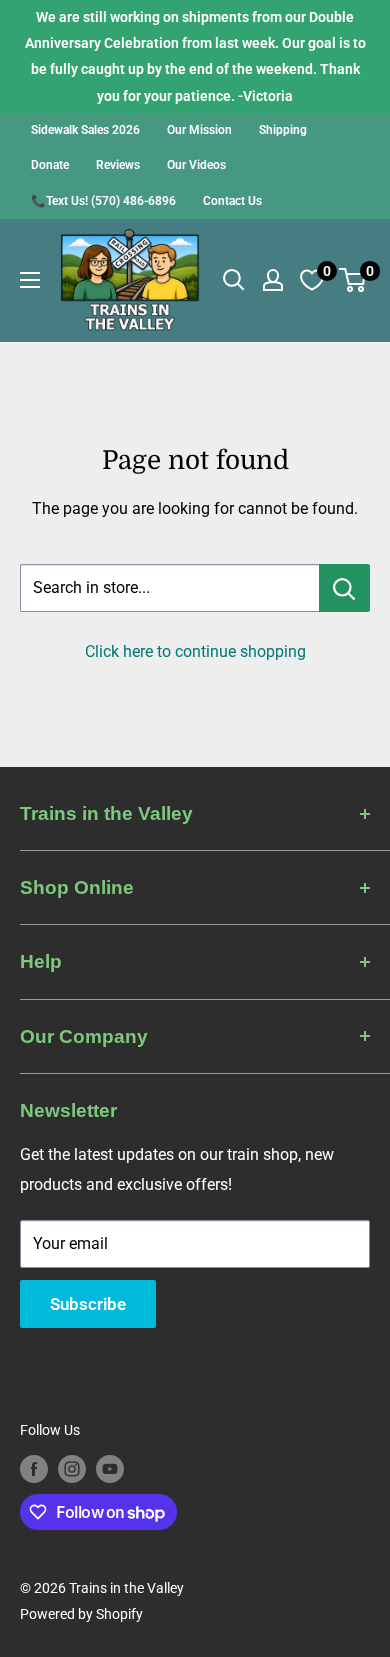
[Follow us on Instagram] (72, 1468)
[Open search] (234, 280)
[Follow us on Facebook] (34, 1468)
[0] (353, 280)
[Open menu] (30, 280)
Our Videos (196, 165)
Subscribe (88, 1304)
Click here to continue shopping (195, 651)
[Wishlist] (312, 280)
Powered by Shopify (81, 1614)
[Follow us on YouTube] (110, 1468)
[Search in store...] (344, 588)
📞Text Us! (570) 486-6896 (103, 201)
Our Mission (199, 130)
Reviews (118, 165)
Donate (50, 165)
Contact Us (232, 201)
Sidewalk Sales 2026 (85, 130)
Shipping (283, 130)
